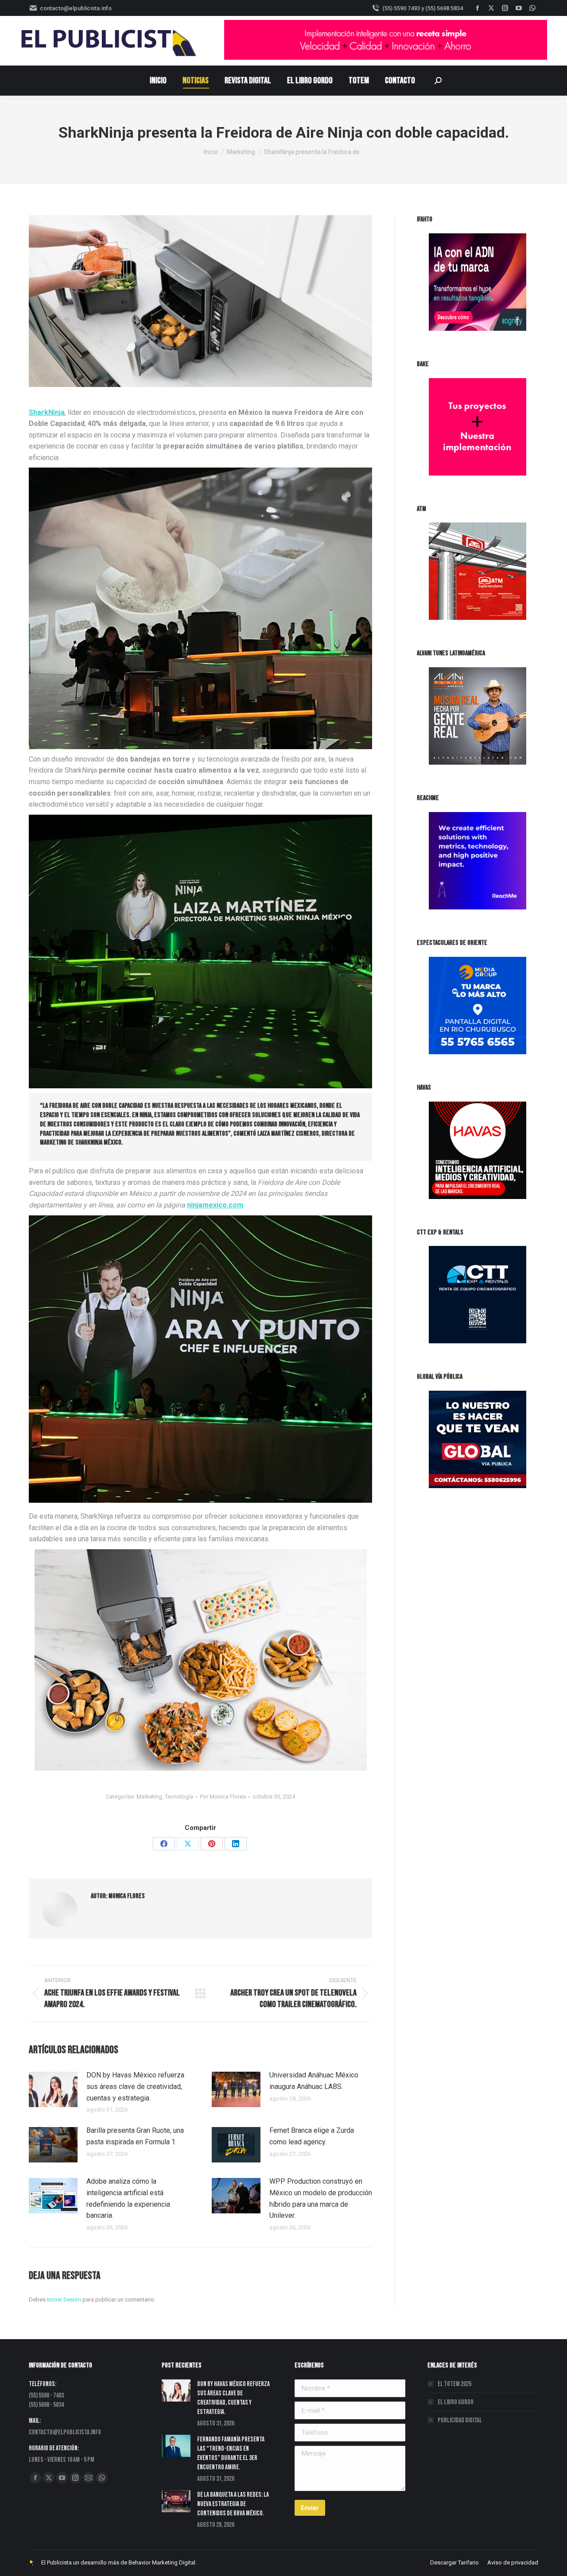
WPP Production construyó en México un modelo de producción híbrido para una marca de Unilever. (321, 2198)
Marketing (149, 1797)
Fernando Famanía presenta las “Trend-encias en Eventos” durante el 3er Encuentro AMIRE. (231, 2453)
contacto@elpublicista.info (76, 8)
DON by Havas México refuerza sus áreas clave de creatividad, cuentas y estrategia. (135, 2086)
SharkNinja (47, 412)
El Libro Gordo (456, 2402)
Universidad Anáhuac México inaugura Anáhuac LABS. (314, 2081)
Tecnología (179, 1797)
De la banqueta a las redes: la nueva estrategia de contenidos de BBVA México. (233, 2504)
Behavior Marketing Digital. (163, 2562)
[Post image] (53, 2089)
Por (223, 1797)
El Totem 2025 (454, 2384)
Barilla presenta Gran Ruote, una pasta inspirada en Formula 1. (135, 2136)
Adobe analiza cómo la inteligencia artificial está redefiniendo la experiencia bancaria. (128, 2198)
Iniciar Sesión (65, 2299)
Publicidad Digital (460, 2420)
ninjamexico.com (215, 1205)
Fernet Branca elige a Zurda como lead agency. (312, 2136)
